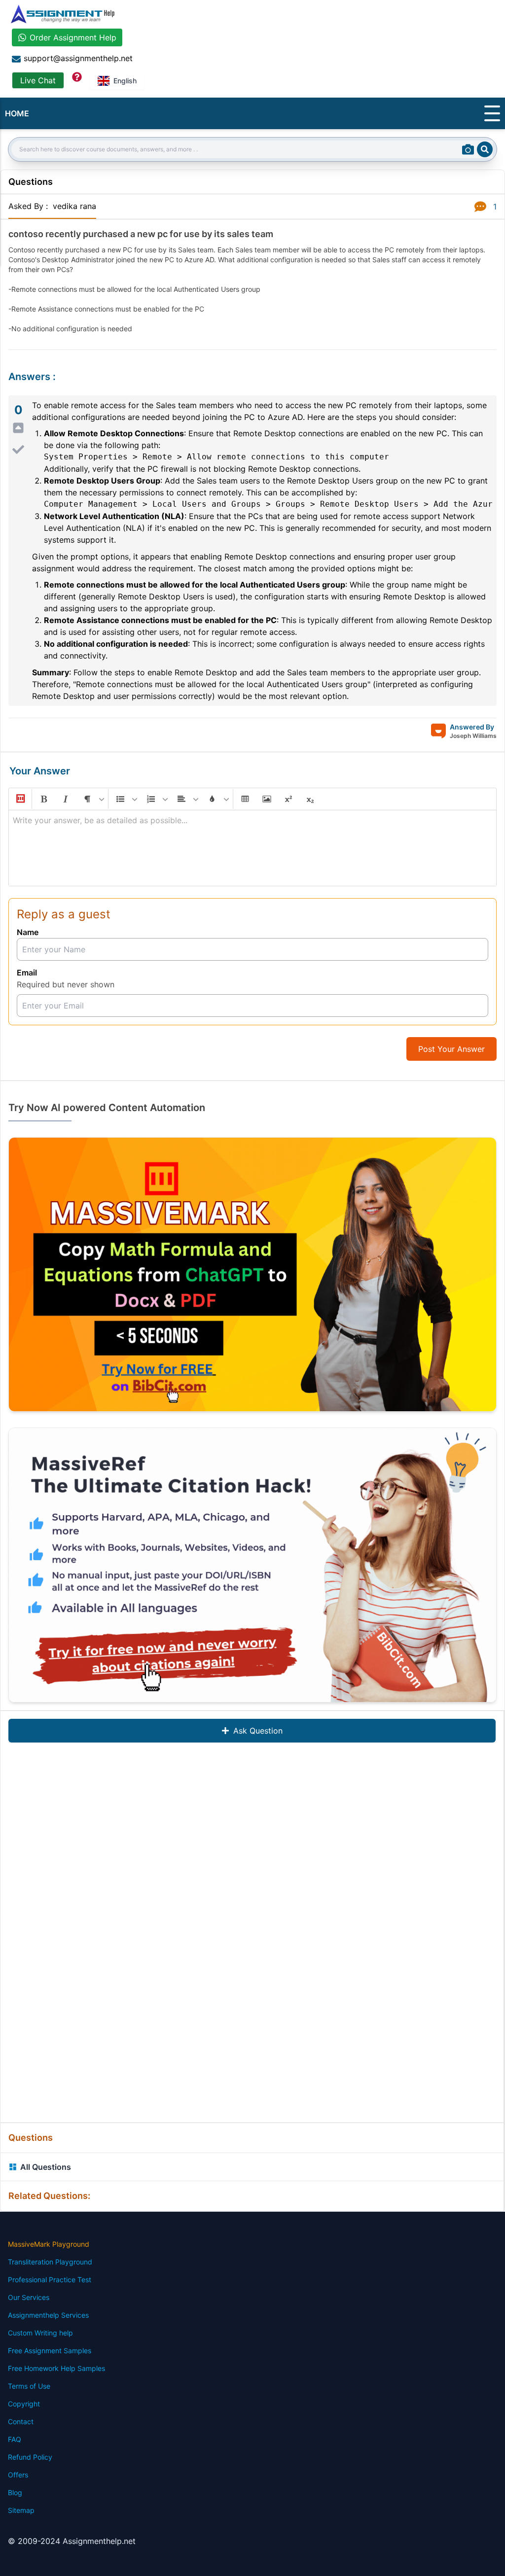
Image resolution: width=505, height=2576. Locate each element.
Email (27, 973)
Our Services (29, 2297)
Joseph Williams (473, 736)
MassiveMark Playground (49, 2244)
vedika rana (74, 206)
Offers (18, 2475)
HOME (17, 113)
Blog (15, 2492)
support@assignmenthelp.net (78, 58)
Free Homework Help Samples (56, 2368)
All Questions (46, 2167)
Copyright (24, 2404)
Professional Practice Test (50, 2280)
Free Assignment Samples (50, 2350)
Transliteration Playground (50, 2262)
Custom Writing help (40, 2333)
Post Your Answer (451, 1049)
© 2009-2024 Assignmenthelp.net (72, 2541)
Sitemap (21, 2510)
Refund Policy (30, 2457)
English (125, 81)
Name (28, 932)
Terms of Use (29, 2386)
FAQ (15, 2439)
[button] (20, 799)
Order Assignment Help (73, 37)
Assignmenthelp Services (48, 2315)
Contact (21, 2421)
